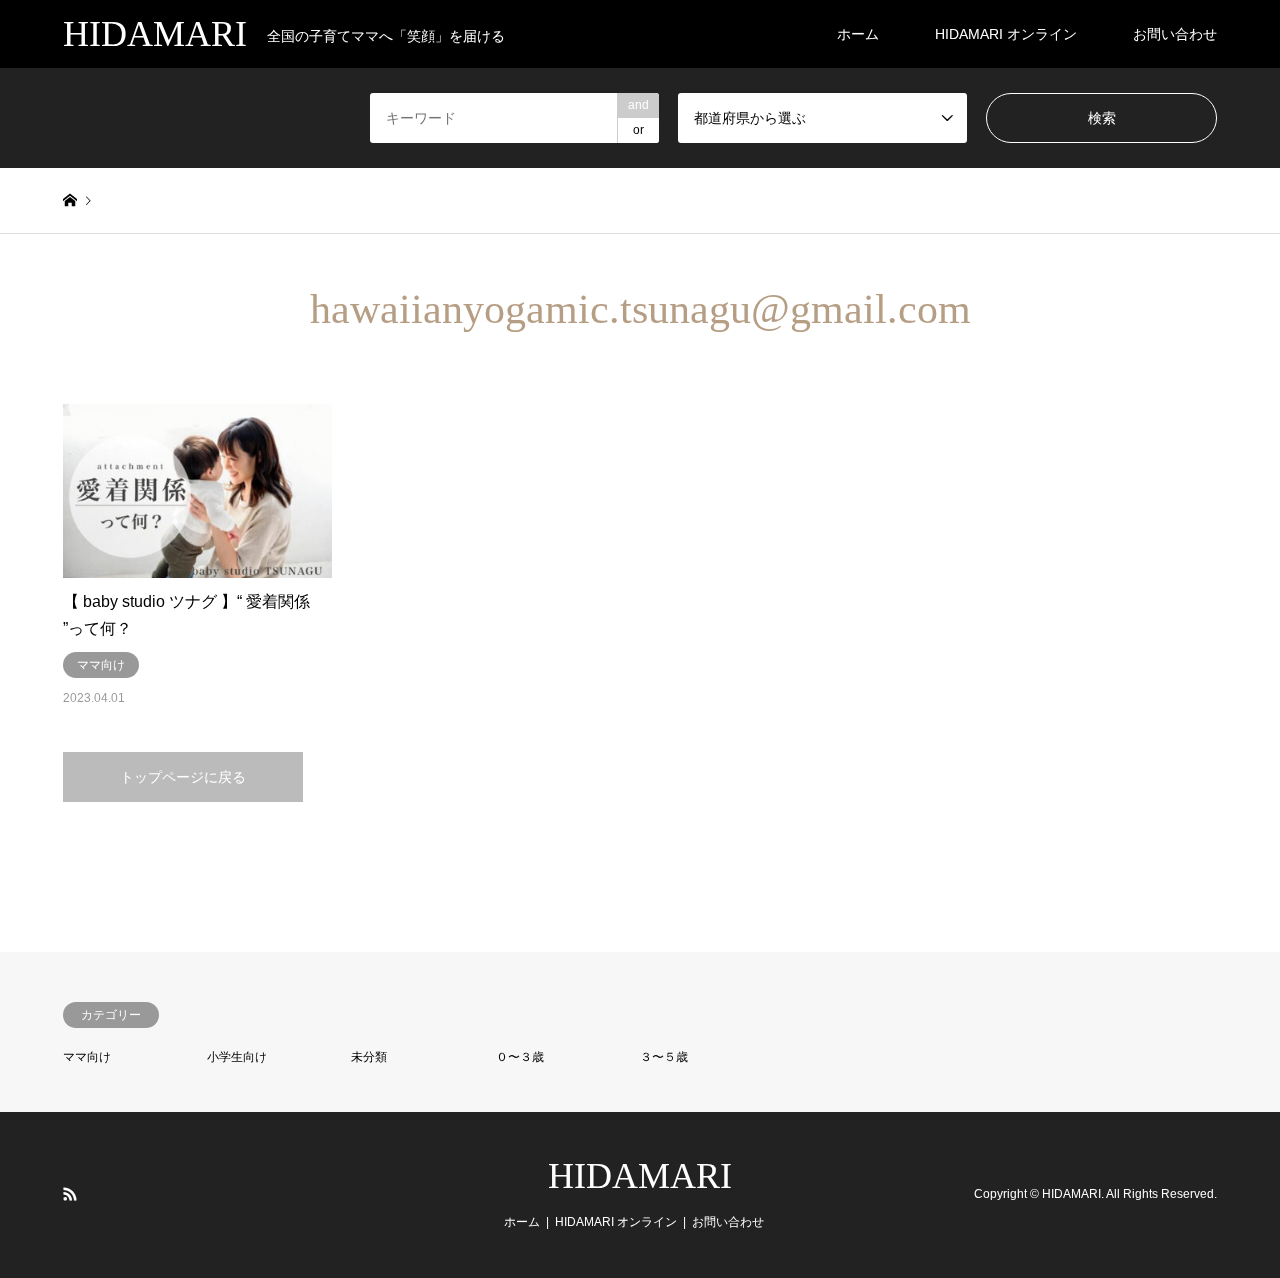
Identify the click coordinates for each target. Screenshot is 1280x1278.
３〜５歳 (664, 1057)
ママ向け (87, 1057)
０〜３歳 (520, 1057)
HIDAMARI (640, 1176)
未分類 (369, 1057)
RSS (70, 1194)
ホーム (858, 34)
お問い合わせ (1175, 34)
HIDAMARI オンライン (1006, 34)
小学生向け (237, 1057)
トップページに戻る (183, 777)
